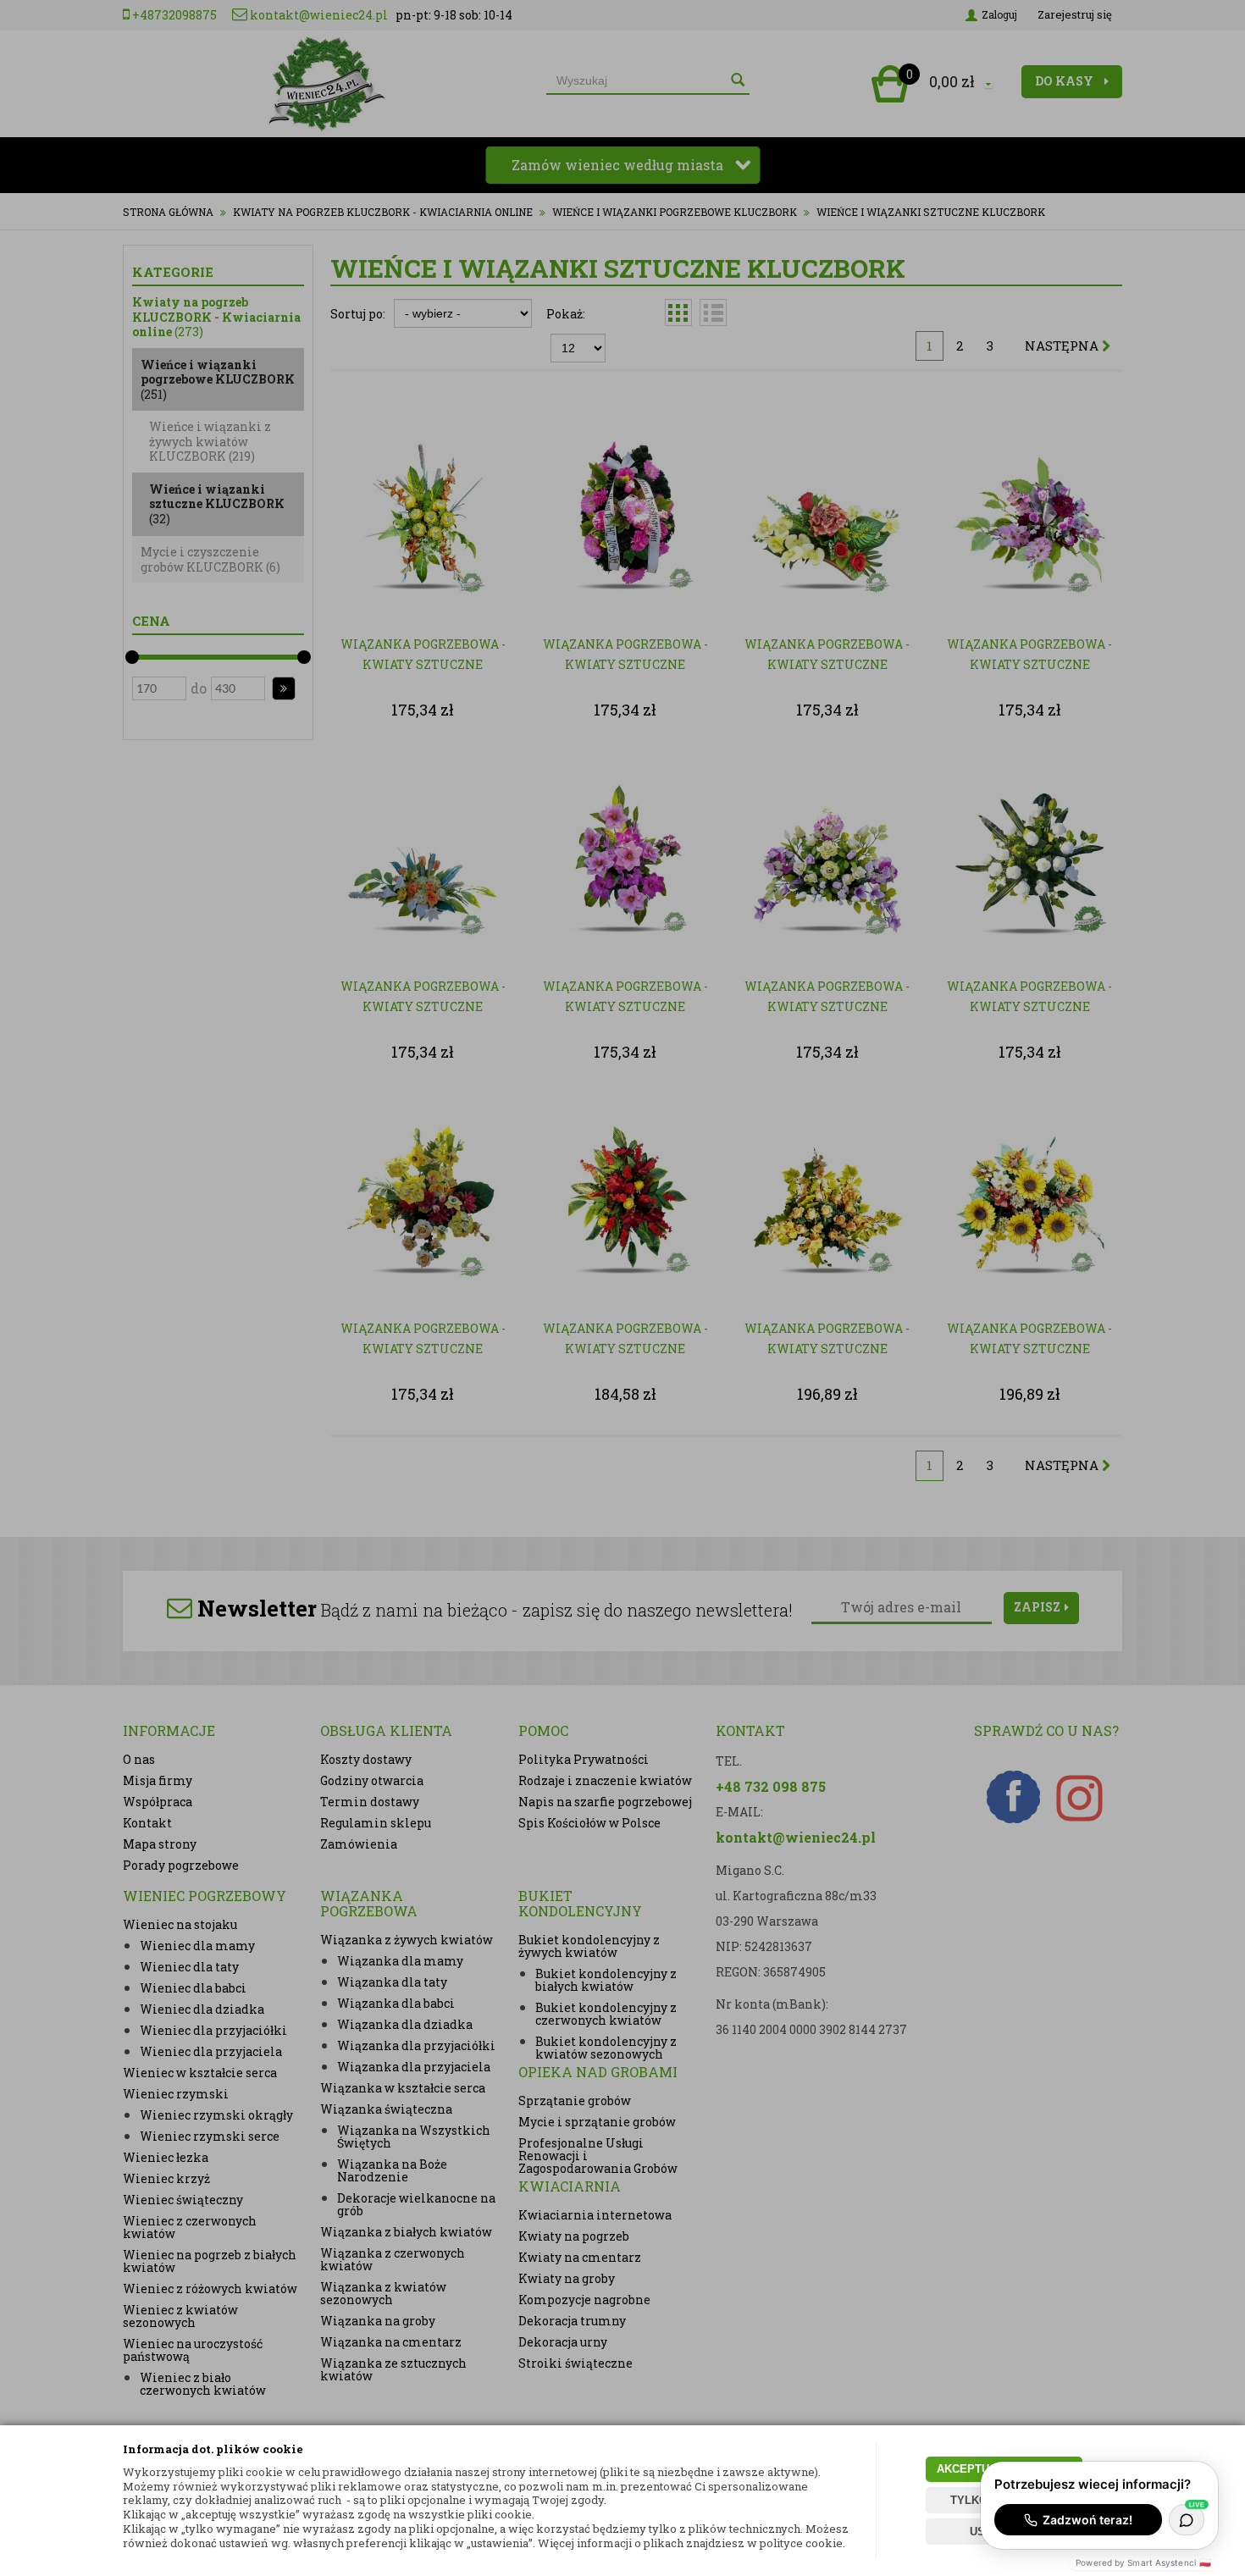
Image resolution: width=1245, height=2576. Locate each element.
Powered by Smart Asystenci (1143, 2562)
